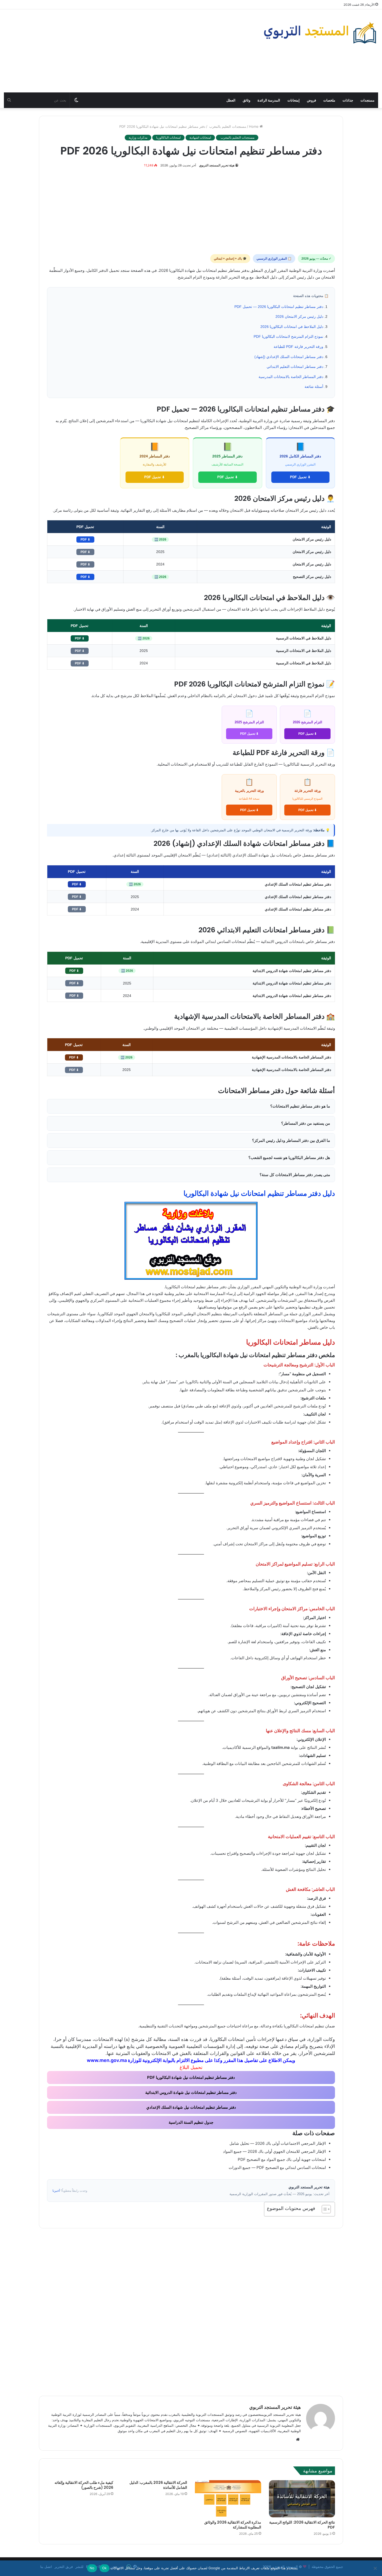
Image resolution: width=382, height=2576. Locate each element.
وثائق (246, 100)
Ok (104, 2568)
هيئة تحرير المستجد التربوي (217, 165)
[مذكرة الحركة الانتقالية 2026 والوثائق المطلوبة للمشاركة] (228, 2499)
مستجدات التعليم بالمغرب (227, 126)
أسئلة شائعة (314, 387)
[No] (376, 2568)
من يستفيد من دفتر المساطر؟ (306, 1123)
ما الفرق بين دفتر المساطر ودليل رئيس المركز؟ (291, 1140)
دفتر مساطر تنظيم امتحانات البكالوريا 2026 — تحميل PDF (279, 307)
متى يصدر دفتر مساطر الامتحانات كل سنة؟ (295, 1175)
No (92, 2568)
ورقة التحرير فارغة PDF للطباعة (298, 347)
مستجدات (367, 100)
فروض (311, 100)
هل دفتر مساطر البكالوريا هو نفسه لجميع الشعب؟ (289, 1158)
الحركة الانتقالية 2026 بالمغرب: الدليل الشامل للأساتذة (158, 2485)
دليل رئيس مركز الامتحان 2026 (299, 316)
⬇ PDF (85, 540)
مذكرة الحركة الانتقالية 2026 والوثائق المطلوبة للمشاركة (233, 2525)
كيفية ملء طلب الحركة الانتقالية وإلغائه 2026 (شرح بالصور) (84, 2485)
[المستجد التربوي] (320, 33)
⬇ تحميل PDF (300, 477)
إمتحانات (294, 100)
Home (254, 126)
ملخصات (329, 100)
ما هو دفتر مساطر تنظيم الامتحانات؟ (300, 1106)
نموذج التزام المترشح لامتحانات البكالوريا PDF (288, 336)
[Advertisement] (127, 51)
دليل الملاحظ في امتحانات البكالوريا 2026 (292, 327)
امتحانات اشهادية (200, 137)
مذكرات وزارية (138, 137)
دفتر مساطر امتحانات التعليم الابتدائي (295, 367)
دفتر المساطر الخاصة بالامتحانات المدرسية (291, 377)
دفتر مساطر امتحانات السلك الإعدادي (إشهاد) (289, 357)
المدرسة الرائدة (269, 100)
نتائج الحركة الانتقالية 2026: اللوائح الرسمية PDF (302, 2525)
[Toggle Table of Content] (324, 2209)
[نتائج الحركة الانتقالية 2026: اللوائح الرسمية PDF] (302, 2499)
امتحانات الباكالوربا (168, 137)
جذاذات (348, 100)
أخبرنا (56, 2191)
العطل (231, 100)
